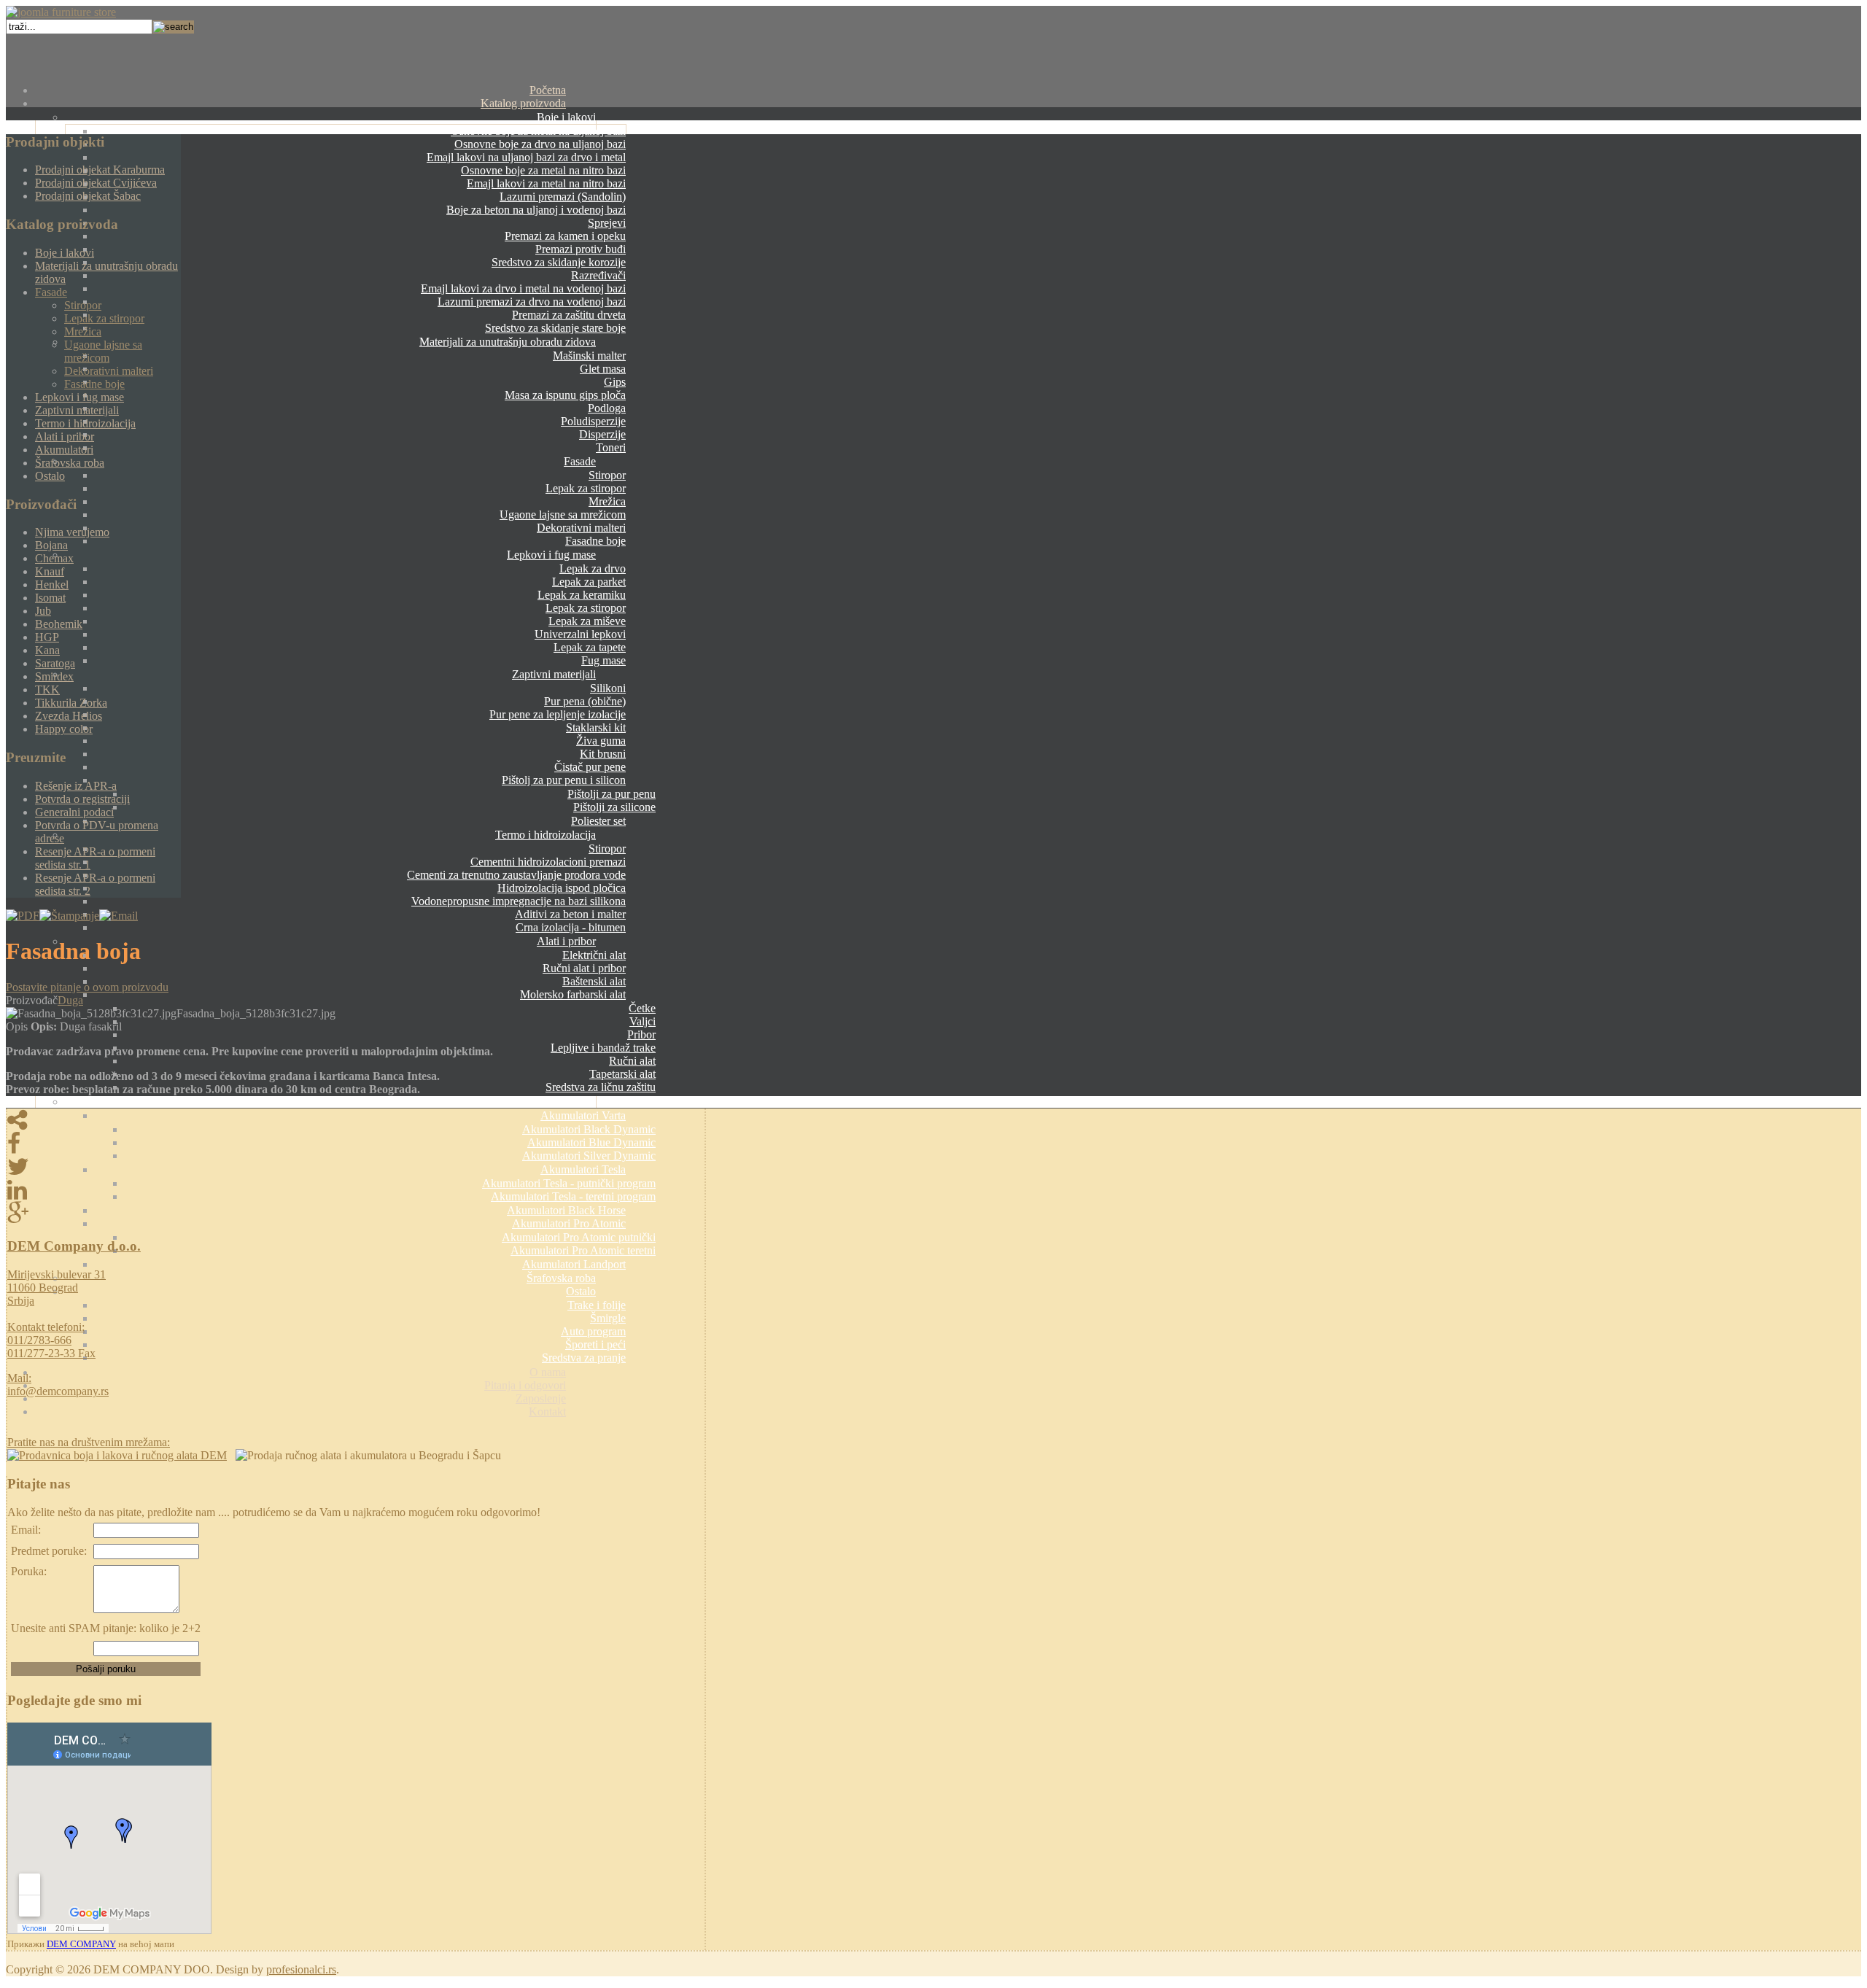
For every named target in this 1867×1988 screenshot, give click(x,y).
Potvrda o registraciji (82, 799)
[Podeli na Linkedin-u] (356, 1190)
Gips (615, 382)
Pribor (641, 1034)
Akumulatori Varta (583, 1115)
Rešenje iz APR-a (76, 786)
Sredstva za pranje (584, 1358)
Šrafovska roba (561, 1278)
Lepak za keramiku (582, 595)
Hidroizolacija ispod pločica (562, 888)
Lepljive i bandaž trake (603, 1048)
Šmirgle (608, 1318)
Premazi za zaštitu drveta (569, 315)
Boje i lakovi (566, 117)
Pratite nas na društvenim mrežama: (89, 1442)
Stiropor (607, 475)
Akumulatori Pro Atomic (569, 1223)
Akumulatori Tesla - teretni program (573, 1196)
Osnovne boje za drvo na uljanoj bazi (540, 144)
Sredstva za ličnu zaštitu (601, 1087)
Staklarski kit (596, 727)
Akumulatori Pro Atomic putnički (579, 1237)
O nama (548, 1372)
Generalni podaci (74, 812)
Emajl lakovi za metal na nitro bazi (546, 183)
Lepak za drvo (593, 568)
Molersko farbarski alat (573, 994)
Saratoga (55, 663)
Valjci (643, 1021)
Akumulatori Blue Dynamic (591, 1142)
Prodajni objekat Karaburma (100, 170)
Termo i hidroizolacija (546, 835)
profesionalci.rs (301, 1969)
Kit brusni (603, 754)
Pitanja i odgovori (525, 1385)
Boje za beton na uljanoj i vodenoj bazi (536, 210)
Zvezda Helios (69, 716)
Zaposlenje (541, 1398)
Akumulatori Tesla (583, 1169)
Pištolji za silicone (614, 807)
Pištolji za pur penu (612, 794)
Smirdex (54, 676)
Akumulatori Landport (574, 1264)
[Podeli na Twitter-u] (356, 1167)
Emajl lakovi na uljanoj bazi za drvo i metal (526, 157)
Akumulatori (567, 1102)
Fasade (580, 461)
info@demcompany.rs (58, 1391)
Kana (47, 650)
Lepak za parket (589, 582)
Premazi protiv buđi (581, 249)
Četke (642, 1008)
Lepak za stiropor (586, 488)
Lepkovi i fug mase (551, 555)
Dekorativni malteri (581, 528)
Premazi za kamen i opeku (565, 236)
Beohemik (59, 624)
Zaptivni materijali (554, 674)
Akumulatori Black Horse (566, 1210)
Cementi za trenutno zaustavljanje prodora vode (516, 875)
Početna (548, 90)
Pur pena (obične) (585, 701)
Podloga (607, 408)
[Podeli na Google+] (356, 1214)
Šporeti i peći (595, 1344)
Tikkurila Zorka (71, 703)
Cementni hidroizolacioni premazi (548, 862)
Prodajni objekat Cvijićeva (96, 183)
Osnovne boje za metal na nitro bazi (543, 170)
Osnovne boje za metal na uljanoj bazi (538, 131)
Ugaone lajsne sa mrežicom (563, 515)
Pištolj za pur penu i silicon (564, 780)
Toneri (611, 447)
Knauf (50, 571)
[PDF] (23, 916)
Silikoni (608, 688)
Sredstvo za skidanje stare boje (555, 328)
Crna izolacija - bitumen (571, 927)
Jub (43, 611)
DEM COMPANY (81, 1944)
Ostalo (581, 1291)
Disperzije (602, 434)
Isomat (50, 598)
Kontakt (547, 1412)
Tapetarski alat (622, 1074)
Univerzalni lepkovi (580, 634)
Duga (70, 1000)
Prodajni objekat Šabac (88, 196)
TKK (47, 690)
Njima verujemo (72, 532)
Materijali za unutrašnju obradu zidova (508, 342)
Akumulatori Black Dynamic (589, 1129)
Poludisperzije (593, 421)
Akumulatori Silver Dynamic (589, 1156)
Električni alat (594, 955)
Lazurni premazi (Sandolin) (563, 197)
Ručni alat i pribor (584, 968)
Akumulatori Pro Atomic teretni (583, 1250)
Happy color (64, 729)
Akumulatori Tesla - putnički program (569, 1183)
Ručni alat (632, 1061)
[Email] (119, 916)
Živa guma (601, 741)
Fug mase (603, 660)
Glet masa (603, 369)
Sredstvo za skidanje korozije (559, 262)
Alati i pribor (566, 941)
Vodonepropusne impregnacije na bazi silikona (519, 901)
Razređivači (598, 275)
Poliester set (598, 821)
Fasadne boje (595, 541)
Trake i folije (597, 1305)
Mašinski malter (589, 356)
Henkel (52, 585)
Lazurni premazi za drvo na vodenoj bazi (532, 302)
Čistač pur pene (590, 767)
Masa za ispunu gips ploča (565, 395)
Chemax (54, 558)
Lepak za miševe (587, 621)
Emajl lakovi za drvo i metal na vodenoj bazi (523, 288)
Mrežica (607, 501)
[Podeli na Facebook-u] (356, 1144)
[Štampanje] (69, 916)
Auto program (593, 1331)
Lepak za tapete (590, 647)
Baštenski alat (594, 981)
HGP (47, 637)
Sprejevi (607, 223)
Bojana (51, 545)
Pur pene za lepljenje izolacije (558, 714)
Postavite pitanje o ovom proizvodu (87, 987)
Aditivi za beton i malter (570, 914)
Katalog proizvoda (523, 103)
